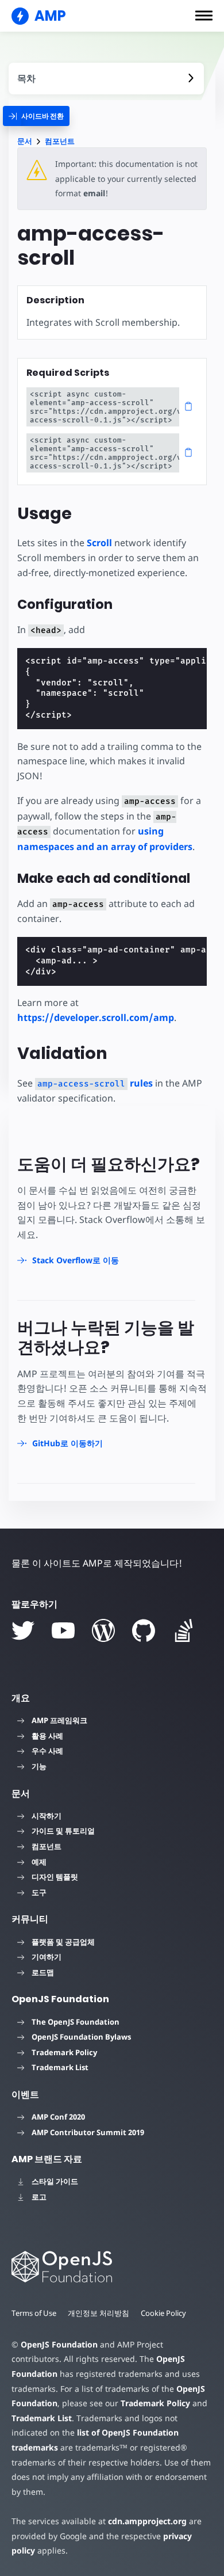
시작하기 (47, 1816)
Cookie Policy (163, 2313)
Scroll (99, 543)
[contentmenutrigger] (106, 79)
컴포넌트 (60, 141)
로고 (39, 2197)
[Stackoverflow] (184, 1630)
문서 (25, 141)
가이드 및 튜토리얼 (63, 1831)
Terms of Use (34, 2313)
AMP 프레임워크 (59, 1720)
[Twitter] (23, 1630)
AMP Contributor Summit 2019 (88, 2132)
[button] (204, 16)
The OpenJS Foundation (76, 2022)
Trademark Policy (64, 2052)
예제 (39, 1862)
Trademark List (60, 2067)
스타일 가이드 (55, 2181)
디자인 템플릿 (55, 1877)
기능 (39, 1766)
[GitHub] (144, 1630)
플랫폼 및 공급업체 (63, 1942)
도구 (39, 1892)
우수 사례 (47, 1751)
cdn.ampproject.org (147, 2521)
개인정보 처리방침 (99, 2313)
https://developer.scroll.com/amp (96, 1018)
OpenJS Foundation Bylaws (81, 2037)
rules (95, 1083)
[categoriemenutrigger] (36, 116)
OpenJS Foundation (59, 2344)
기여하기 (47, 1957)
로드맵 (43, 1972)
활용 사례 (47, 1736)
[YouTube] (63, 1630)
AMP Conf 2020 (58, 2117)
